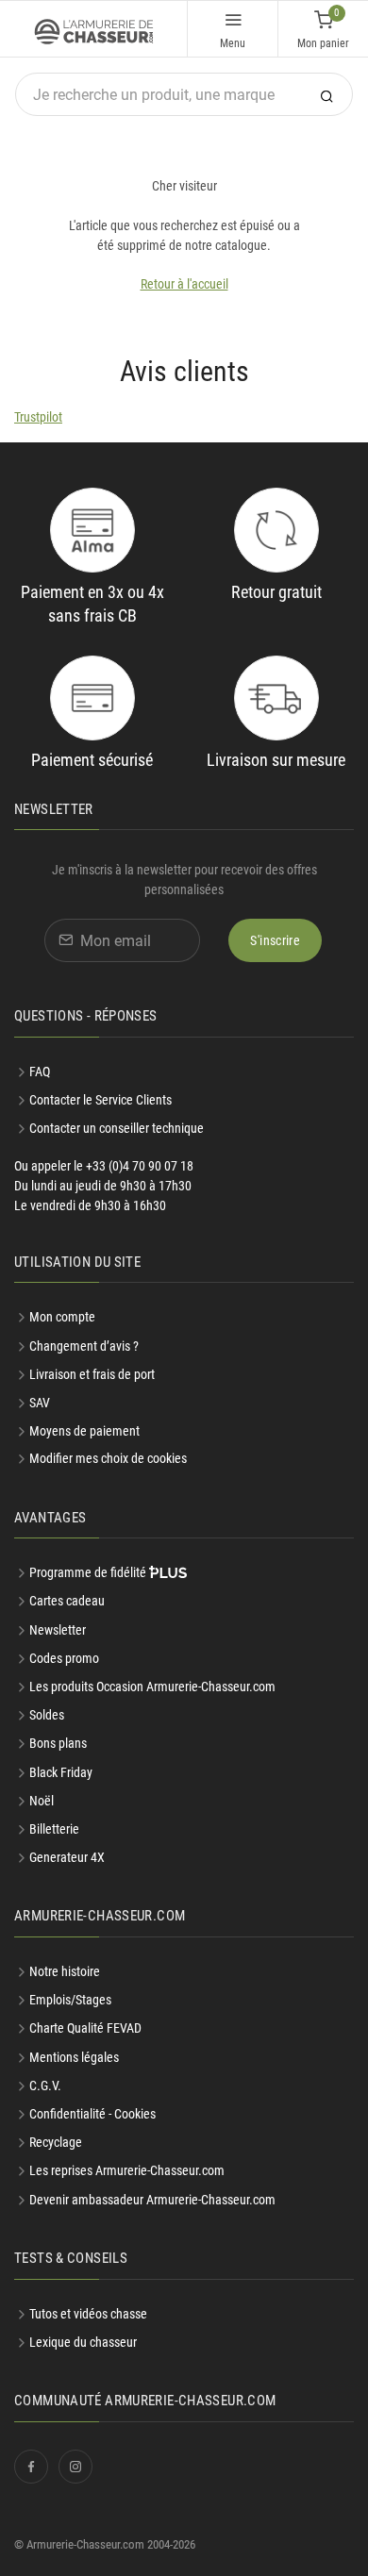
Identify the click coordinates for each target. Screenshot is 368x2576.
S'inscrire (275, 940)
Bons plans (58, 1743)
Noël (42, 1801)
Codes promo (64, 1658)
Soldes (47, 1715)
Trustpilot (38, 417)
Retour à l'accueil (184, 284)
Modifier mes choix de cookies (108, 1458)
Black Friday (61, 1772)
